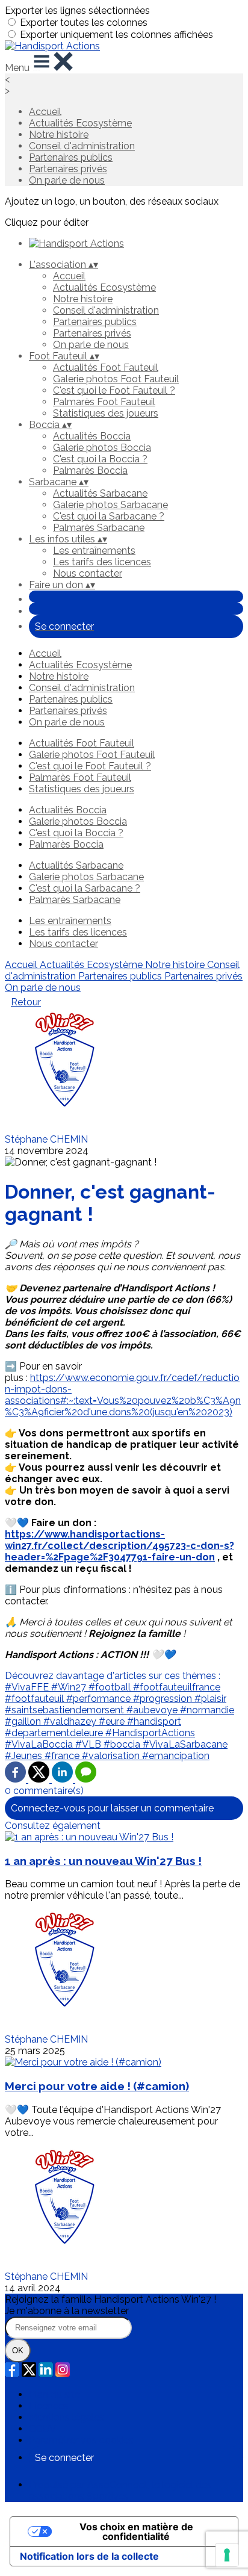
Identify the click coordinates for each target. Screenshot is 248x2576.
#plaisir (210, 1699)
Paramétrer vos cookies (81, 2440)
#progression (164, 1699)
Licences (49, 2406)
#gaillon (24, 1721)
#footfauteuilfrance (177, 1687)
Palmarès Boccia (90, 470)
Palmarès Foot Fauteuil (104, 402)
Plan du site (54, 2394)
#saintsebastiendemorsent (66, 1710)
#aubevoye (153, 1710)
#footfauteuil (36, 1699)
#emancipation (176, 1756)
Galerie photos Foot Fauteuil (116, 379)
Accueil (45, 112)
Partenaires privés (68, 169)
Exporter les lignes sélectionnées (77, 11)
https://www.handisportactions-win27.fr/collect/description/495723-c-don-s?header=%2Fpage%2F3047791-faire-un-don (119, 1546)
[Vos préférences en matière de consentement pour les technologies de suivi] (227, 2555)
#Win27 (70, 1687)
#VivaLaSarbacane (185, 1744)
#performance (100, 1699)
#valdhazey (71, 1721)
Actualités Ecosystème (80, 123)
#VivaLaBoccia (40, 1744)
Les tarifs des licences (102, 562)
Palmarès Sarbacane (99, 528)
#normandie (207, 1710)
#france (63, 1756)
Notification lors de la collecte (89, 2556)
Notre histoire (59, 135)
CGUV (42, 2429)
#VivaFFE (28, 1687)
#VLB (89, 1744)
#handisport (154, 1721)
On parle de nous (67, 180)
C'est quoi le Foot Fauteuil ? (114, 390)
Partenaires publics (71, 157)
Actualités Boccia (92, 436)
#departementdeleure (55, 1733)
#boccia (123, 1744)
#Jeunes (25, 1756)
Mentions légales (67, 2417)
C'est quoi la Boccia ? (100, 459)
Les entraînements (94, 551)
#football (111, 1687)
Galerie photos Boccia (102, 448)
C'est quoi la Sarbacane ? (109, 516)
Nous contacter (88, 573)
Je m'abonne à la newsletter (67, 2311)
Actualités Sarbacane (100, 493)
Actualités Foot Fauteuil (106, 368)
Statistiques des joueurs (106, 413)
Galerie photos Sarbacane (110, 505)
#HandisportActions (150, 1733)
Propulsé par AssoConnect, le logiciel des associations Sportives (120, 2491)
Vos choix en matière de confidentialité (136, 2531)
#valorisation (112, 1756)
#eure (113, 1721)
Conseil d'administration (82, 146)
